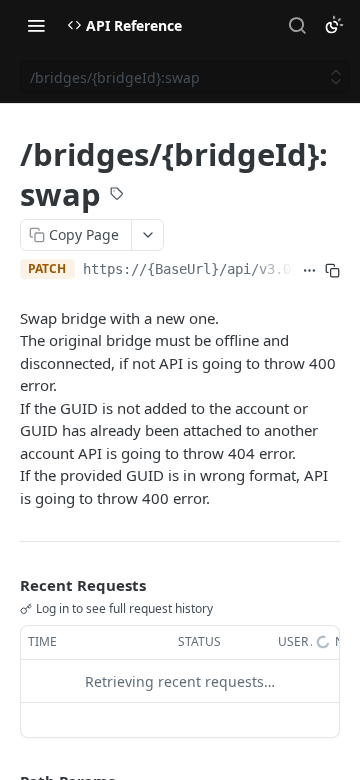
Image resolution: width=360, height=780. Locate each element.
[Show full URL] (309, 271)
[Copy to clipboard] (332, 271)
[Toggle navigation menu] (36, 25)
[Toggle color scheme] (334, 25)
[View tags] (117, 196)
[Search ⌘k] (297, 25)
